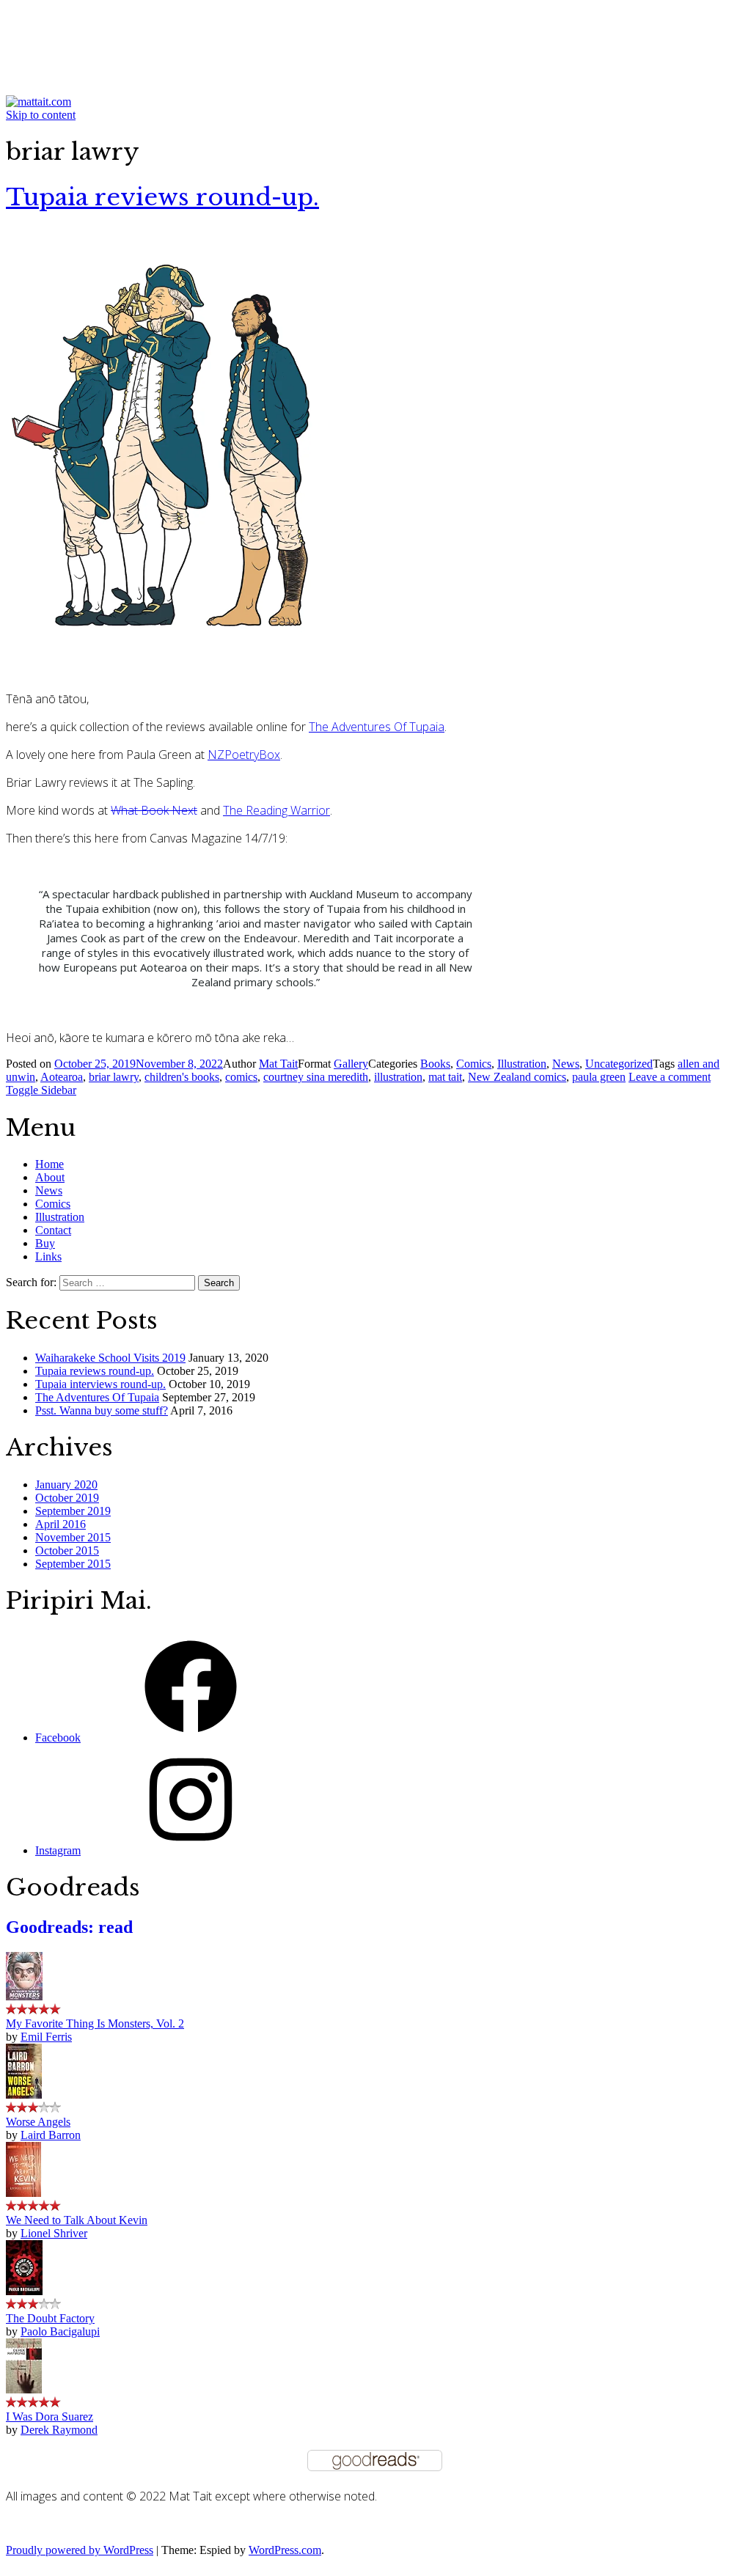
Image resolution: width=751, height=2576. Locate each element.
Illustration (522, 1064)
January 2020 (66, 1485)
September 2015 (73, 1564)
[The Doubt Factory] (24, 2291)
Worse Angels (38, 2122)
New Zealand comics (517, 1077)
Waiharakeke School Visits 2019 (110, 1358)
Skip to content (41, 115)
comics (241, 1077)
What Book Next (154, 810)
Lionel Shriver (54, 2233)
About (50, 1177)
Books (435, 1064)
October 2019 (67, 1498)
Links (48, 1256)
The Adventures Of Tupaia (377, 727)
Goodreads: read (69, 1927)
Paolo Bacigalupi (60, 2331)
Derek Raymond (59, 2430)
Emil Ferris (46, 2037)
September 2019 (73, 1511)
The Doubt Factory (50, 2318)
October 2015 (67, 1551)
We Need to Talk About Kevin (77, 2220)
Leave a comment (670, 1077)
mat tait (445, 1077)
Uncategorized (619, 1064)
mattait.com (78, 30)
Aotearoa (62, 1077)
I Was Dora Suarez (50, 2417)
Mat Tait (278, 1064)
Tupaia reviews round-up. (162, 197)
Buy (45, 1243)
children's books (182, 1077)
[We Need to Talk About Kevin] (23, 2193)
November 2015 (73, 1537)
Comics (474, 1064)
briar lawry (114, 1077)
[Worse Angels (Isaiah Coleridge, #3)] (24, 2095)
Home (50, 1164)
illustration (398, 1077)
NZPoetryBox (244, 755)
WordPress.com (285, 2550)
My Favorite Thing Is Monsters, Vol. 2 (95, 2023)
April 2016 (61, 1524)
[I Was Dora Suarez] (24, 2389)
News (566, 1064)
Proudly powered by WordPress (80, 2550)
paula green (599, 1077)
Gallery (351, 1064)
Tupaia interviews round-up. (100, 1384)
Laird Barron (51, 2135)
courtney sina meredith (316, 1077)
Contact (53, 1230)
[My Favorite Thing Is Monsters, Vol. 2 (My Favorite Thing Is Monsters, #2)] (24, 1996)
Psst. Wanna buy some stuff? (102, 1410)
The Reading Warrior (276, 810)
